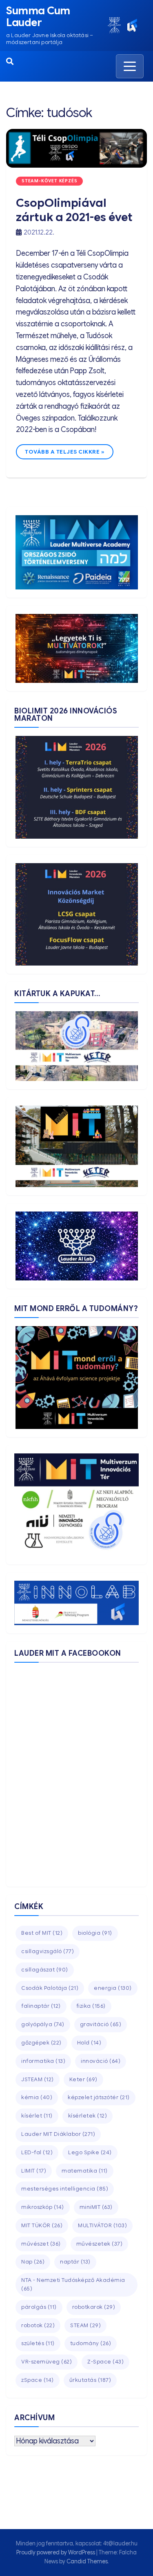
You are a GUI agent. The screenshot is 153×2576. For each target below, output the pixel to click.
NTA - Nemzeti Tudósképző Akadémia (73, 2284)
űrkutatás (90, 2380)
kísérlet (37, 2116)
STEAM (85, 2325)
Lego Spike (90, 2152)
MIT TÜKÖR (42, 2225)
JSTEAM (38, 2079)
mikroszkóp (43, 2207)
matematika (85, 2171)
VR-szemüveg (47, 2362)
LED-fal (37, 2152)
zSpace (38, 2380)
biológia (95, 1933)
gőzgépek (41, 2043)
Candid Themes (87, 2561)
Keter (83, 2079)
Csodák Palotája (50, 1988)
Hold (89, 2043)
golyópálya (43, 2024)
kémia (37, 2097)
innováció (101, 2061)
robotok (38, 2325)
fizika (91, 2006)
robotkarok (94, 2307)
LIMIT (34, 2171)
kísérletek (88, 2116)
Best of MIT (42, 1933)
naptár (75, 2262)
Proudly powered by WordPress (56, 2552)
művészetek (100, 2244)
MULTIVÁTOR (102, 2225)
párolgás (39, 2307)
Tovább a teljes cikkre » (65, 452)
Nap (33, 2262)
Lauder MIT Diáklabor (58, 2134)
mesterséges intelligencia (65, 2189)
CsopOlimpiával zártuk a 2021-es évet (74, 210)
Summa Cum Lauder (38, 17)
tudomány (91, 2343)
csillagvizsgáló (48, 1951)
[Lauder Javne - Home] (114, 25)
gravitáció (101, 2024)
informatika (43, 2061)
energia (113, 1988)
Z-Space (105, 2362)
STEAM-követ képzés (49, 181)
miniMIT (96, 2207)
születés (38, 2343)
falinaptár (41, 2006)
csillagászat (45, 1970)
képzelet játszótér (99, 2097)
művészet (41, 2244)
